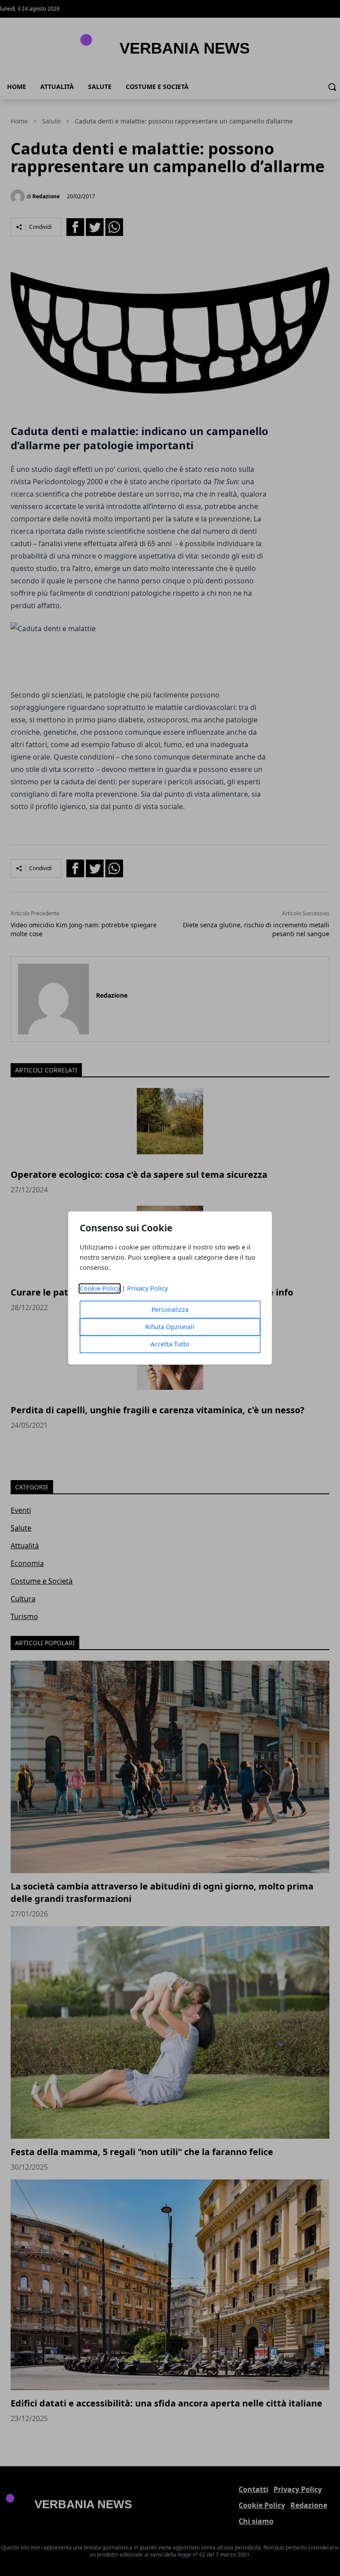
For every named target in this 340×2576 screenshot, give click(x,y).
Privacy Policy (147, 1289)
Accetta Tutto (170, 1344)
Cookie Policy (100, 1289)
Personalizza (170, 1310)
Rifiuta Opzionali (170, 1327)
